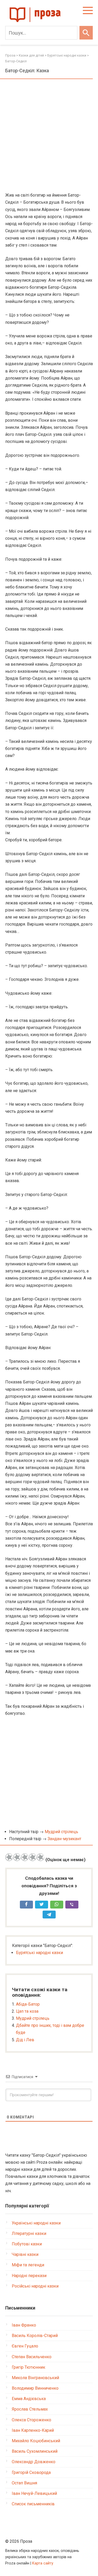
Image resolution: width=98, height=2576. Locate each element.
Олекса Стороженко (31, 2420)
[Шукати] (86, 33)
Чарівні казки (25, 2254)
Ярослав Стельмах (30, 2409)
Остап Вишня (24, 2483)
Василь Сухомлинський (35, 2451)
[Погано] (17, 1857)
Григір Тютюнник (28, 2367)
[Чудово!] (41, 1857)
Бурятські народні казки (39, 1953)
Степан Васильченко (32, 2357)
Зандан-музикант (64, 1839)
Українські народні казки (36, 2223)
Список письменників (33, 2504)
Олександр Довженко (34, 2462)
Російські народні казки (35, 2286)
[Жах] (9, 1857)
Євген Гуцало (25, 2346)
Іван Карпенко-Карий (33, 2430)
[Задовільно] (25, 1857)
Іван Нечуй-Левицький (34, 2493)
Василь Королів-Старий (35, 2336)
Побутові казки (27, 2244)
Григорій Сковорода (31, 2472)
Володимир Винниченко (35, 2388)
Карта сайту (43, 2563)
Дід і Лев (25, 2040)
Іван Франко (24, 2325)
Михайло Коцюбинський (36, 2441)
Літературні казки (29, 2233)
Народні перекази (29, 2276)
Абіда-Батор (28, 2004)
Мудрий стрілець (61, 1832)
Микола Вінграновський (35, 2378)
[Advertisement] (49, 136)
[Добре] (33, 1857)
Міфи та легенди (28, 2265)
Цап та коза (27, 2011)
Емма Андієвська (29, 2399)
